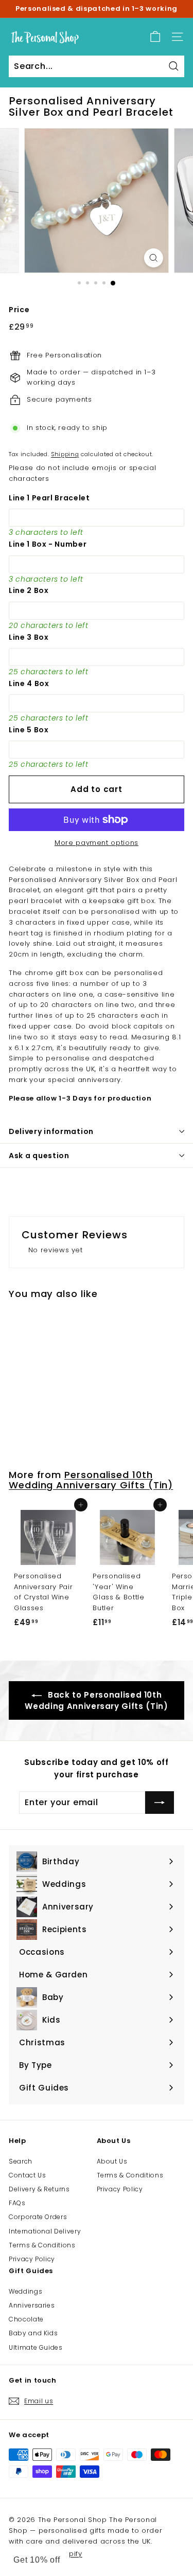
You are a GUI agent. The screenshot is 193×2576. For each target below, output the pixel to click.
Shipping (65, 454)
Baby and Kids (33, 2333)
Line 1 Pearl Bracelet (49, 498)
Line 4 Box (29, 683)
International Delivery (45, 2231)
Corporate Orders (38, 2217)
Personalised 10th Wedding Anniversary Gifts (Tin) (91, 1480)
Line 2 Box (29, 590)
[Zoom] (154, 258)
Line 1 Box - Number (48, 544)
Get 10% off (37, 2560)
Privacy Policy (32, 2259)
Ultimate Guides (36, 2347)
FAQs (17, 2203)
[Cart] (155, 37)
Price (19, 310)
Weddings (25, 2291)
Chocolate (26, 2319)
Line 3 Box (29, 637)
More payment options (97, 843)
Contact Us (28, 2175)
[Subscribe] (160, 1803)
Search (21, 2161)
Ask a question (39, 1156)
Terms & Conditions (42, 2245)
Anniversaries (32, 2305)
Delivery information (51, 1131)
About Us (112, 2161)
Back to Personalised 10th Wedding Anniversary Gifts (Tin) (96, 1700)
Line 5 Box (29, 730)
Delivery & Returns (39, 2189)
